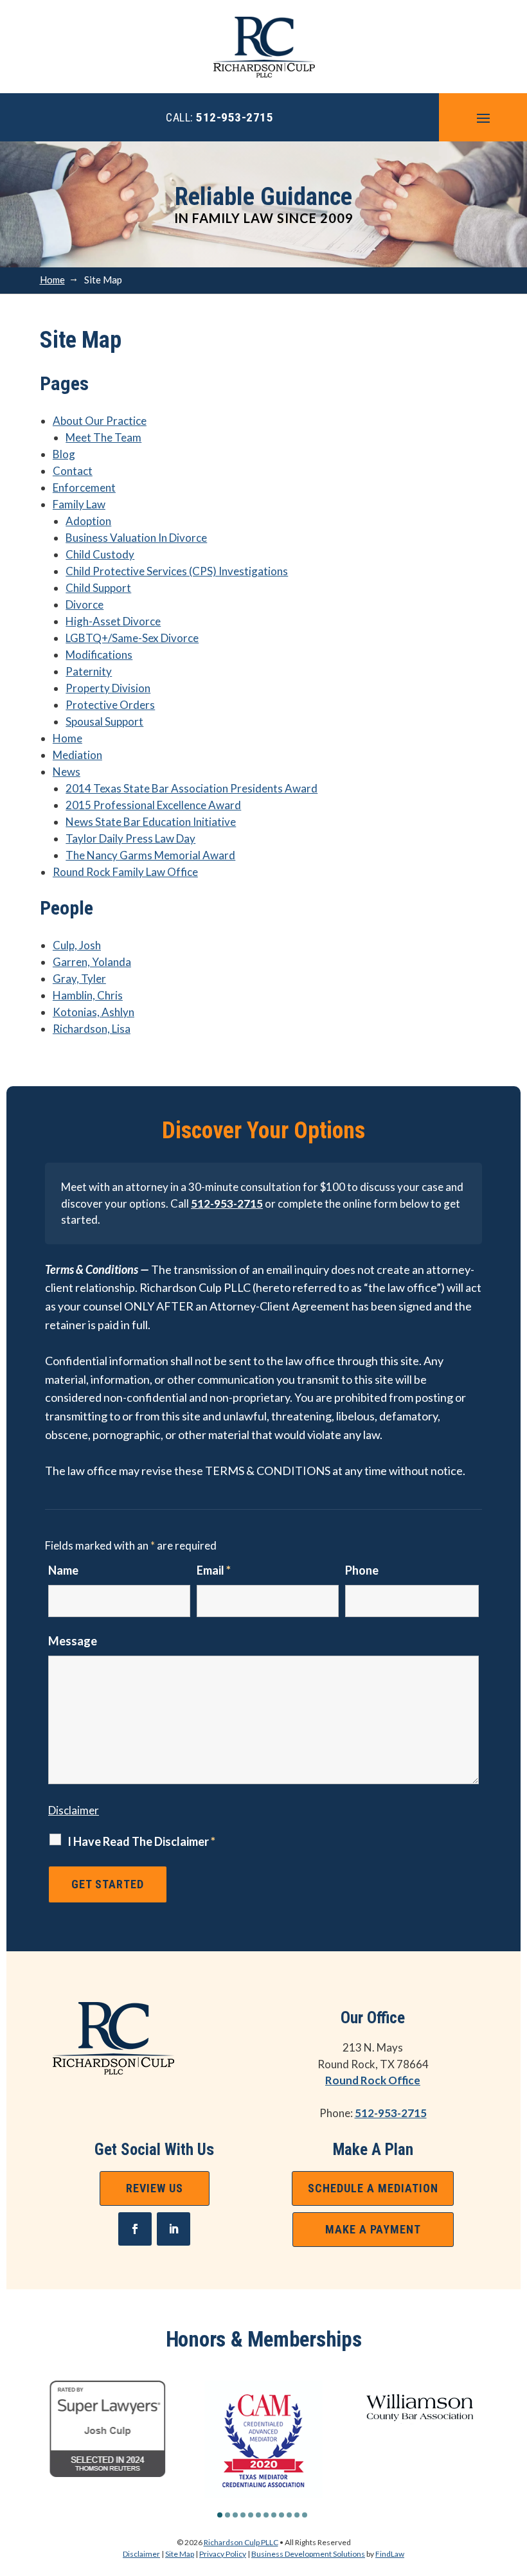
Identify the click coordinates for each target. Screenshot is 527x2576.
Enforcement (84, 487)
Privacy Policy (223, 2554)
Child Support (98, 588)
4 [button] (243, 2515)
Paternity (89, 671)
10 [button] (289, 2515)
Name (63, 1570)
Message (73, 1641)
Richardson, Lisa (92, 1029)
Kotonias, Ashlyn (94, 1012)
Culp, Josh (77, 945)
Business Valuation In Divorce (136, 538)
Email (214, 1570)
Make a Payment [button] (373, 2229)
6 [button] (258, 2515)
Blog (64, 454)
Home (67, 738)
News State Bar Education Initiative (151, 822)
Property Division (108, 688)
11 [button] (297, 2515)
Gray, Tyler (79, 979)
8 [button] (274, 2515)
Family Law (79, 504)
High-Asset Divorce (113, 621)
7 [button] (266, 2515)
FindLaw (390, 2554)
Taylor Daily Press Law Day (130, 838)
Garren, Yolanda (92, 962)
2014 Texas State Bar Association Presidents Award (192, 788)
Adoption (88, 521)
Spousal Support (104, 721)
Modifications (99, 655)
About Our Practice (100, 421)
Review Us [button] (155, 2188)
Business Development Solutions (308, 2554)
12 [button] (305, 2515)
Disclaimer (74, 1810)
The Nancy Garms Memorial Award (150, 855)
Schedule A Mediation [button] (373, 2188)
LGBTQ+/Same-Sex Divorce (132, 638)
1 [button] (220, 2515)
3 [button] (235, 2515)
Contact (73, 471)
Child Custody (100, 554)
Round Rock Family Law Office (125, 872)
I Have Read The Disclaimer (141, 1841)
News (67, 772)
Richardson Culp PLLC (241, 2542)
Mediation (77, 755)
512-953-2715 (235, 117)
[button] (483, 118)
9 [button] (281, 2515)
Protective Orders (110, 705)
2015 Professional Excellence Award (153, 805)
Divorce (85, 604)
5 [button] (251, 2515)
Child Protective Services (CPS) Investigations (177, 571)
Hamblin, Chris (88, 995)
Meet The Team (103, 437)
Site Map (180, 2554)
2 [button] (228, 2515)
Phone (362, 1570)
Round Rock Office (373, 2080)
